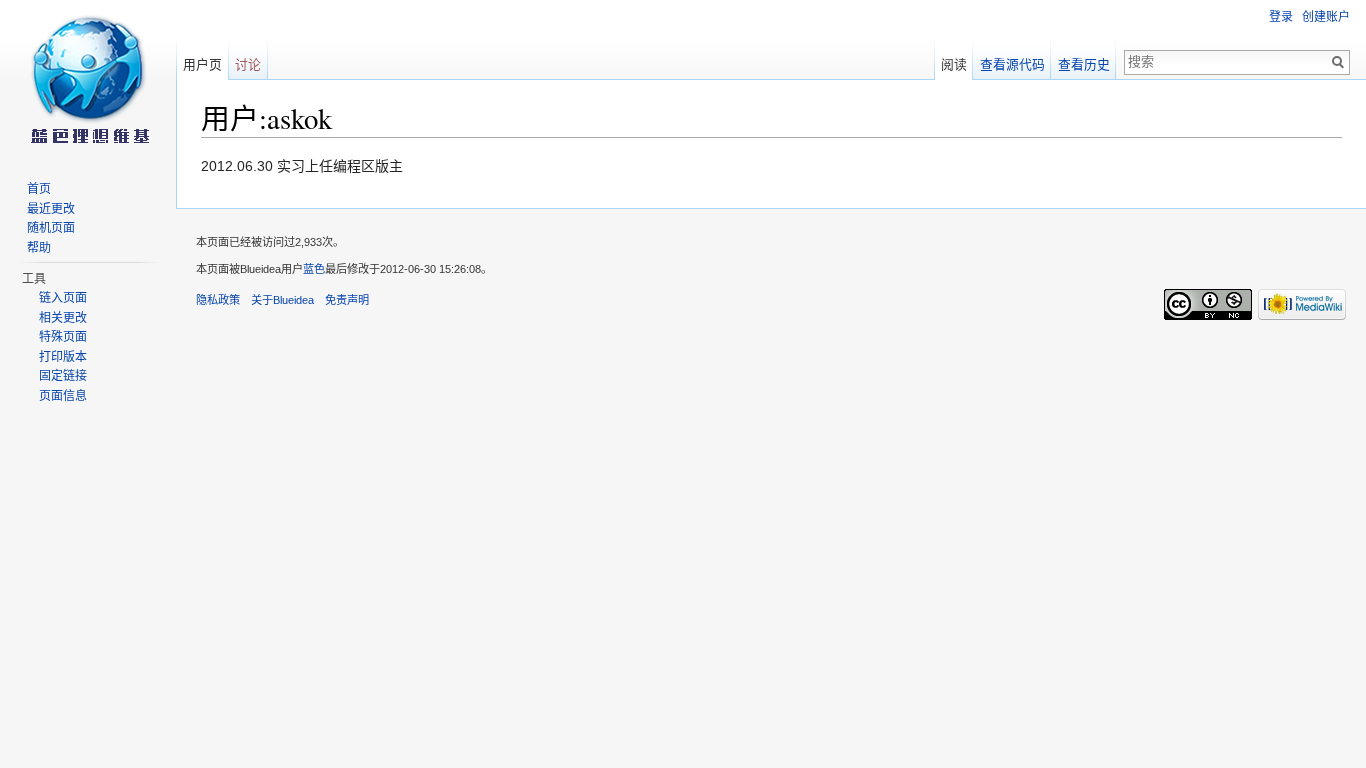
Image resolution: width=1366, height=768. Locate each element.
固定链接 (63, 376)
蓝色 (314, 269)
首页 (39, 189)
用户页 (202, 64)
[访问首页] (88, 80)
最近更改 (51, 209)
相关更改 (63, 318)
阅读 (954, 64)
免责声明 (347, 300)
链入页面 (63, 298)
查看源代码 (1012, 64)
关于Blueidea (282, 300)
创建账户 (1326, 17)
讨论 (248, 64)
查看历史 (1084, 64)
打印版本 (63, 357)
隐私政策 (218, 300)
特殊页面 (63, 337)
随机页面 (51, 228)
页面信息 (63, 396)
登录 (1281, 17)
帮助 (39, 248)
